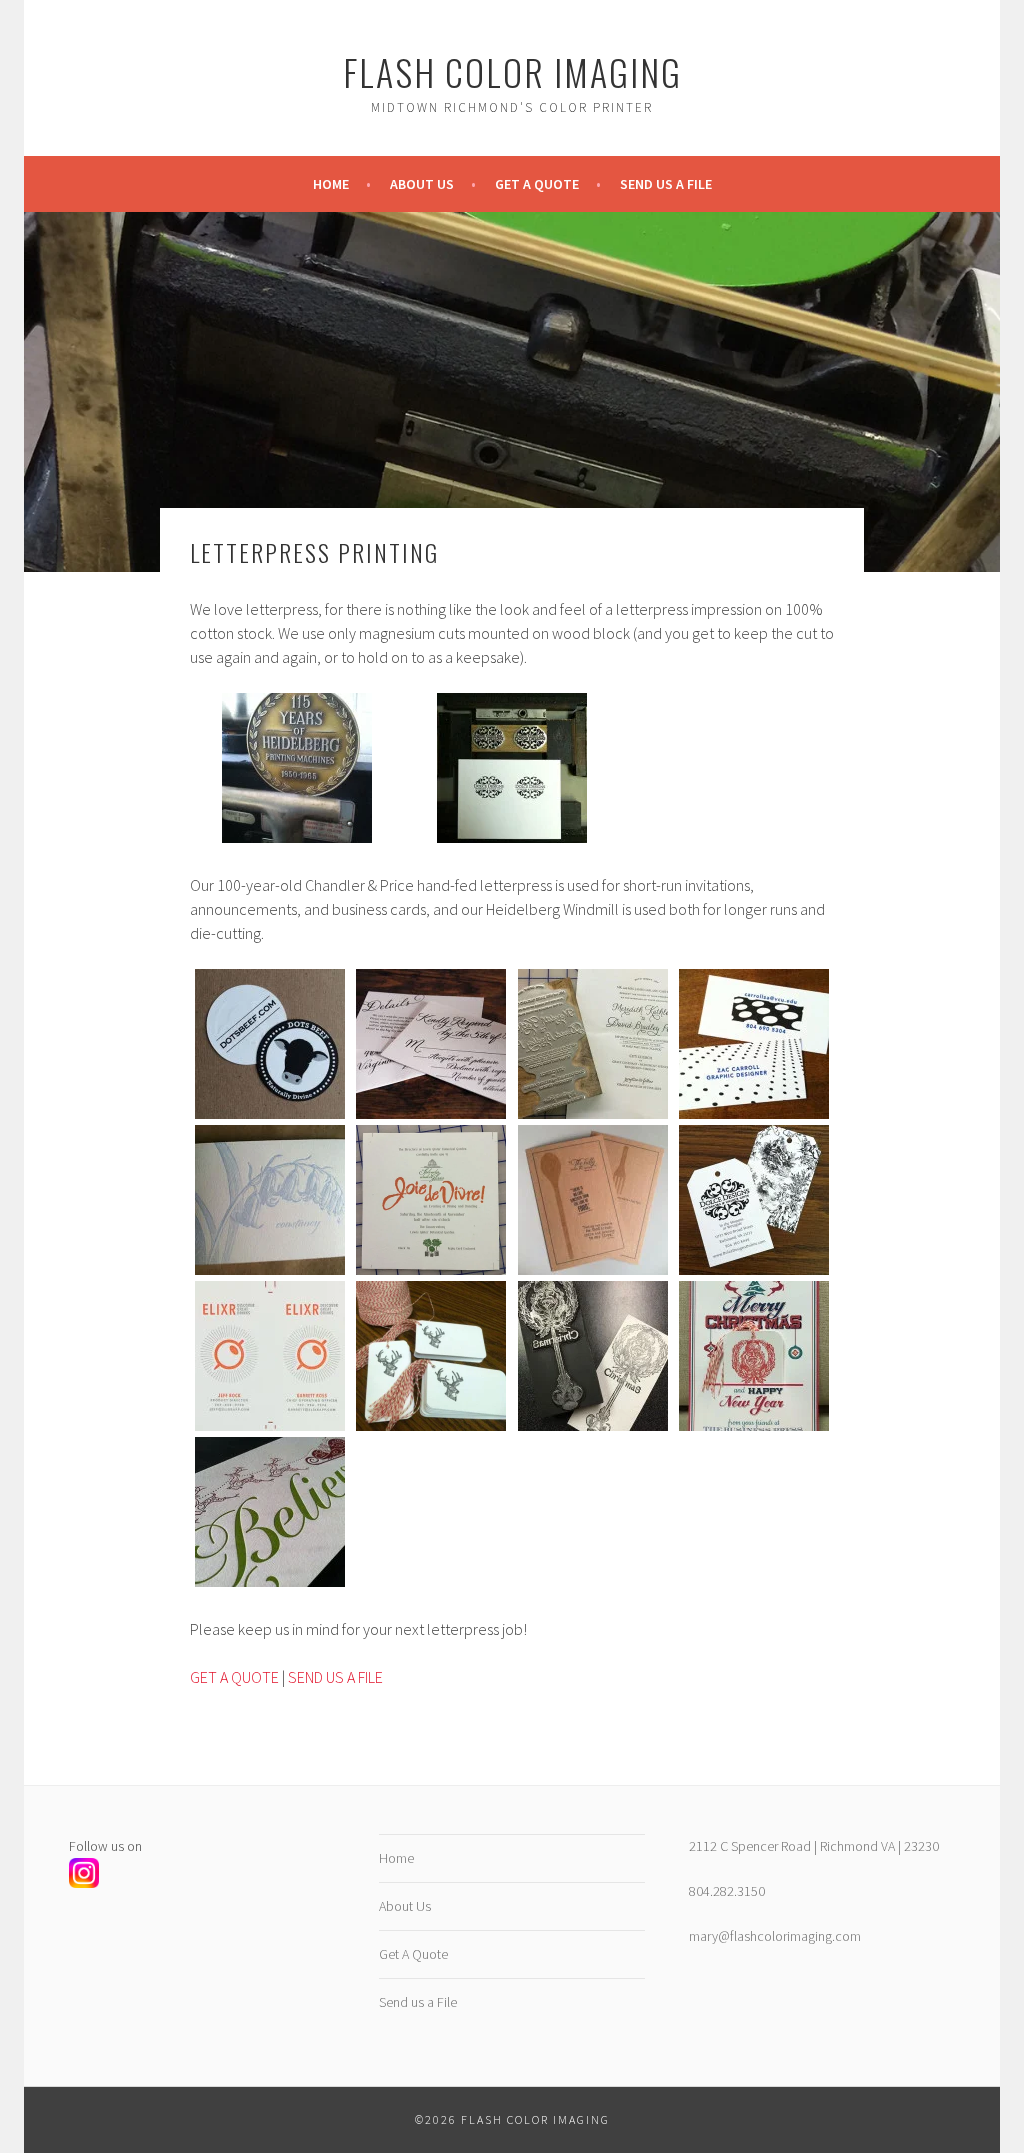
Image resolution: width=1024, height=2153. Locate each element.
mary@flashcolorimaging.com (775, 1936)
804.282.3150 (727, 1891)
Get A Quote (537, 184)
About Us (422, 184)
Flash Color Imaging (512, 71)
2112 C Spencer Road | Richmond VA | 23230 (814, 1846)
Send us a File (666, 184)
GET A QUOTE (234, 1677)
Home (331, 184)
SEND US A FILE (335, 1677)
